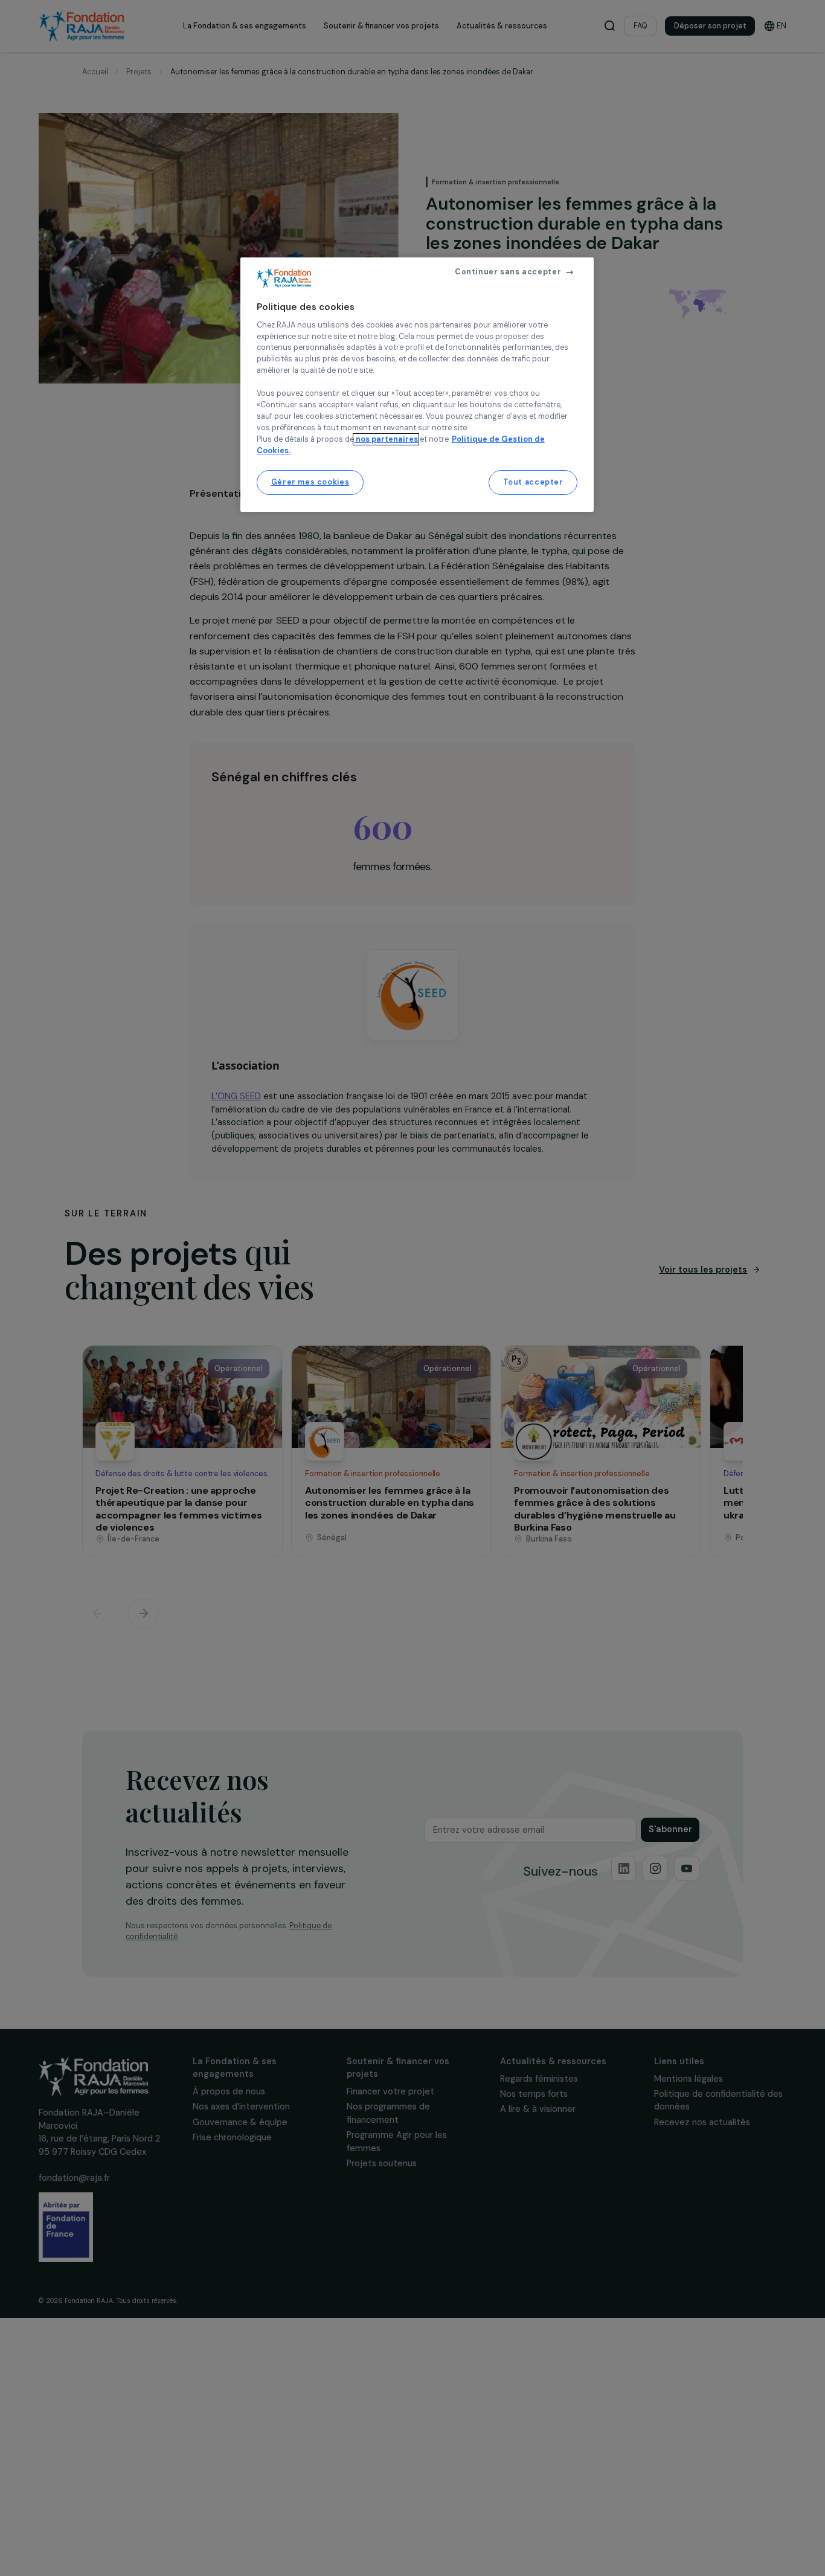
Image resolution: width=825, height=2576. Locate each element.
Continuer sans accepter (508, 272)
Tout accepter (533, 482)
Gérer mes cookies (310, 482)
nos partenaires (386, 439)
